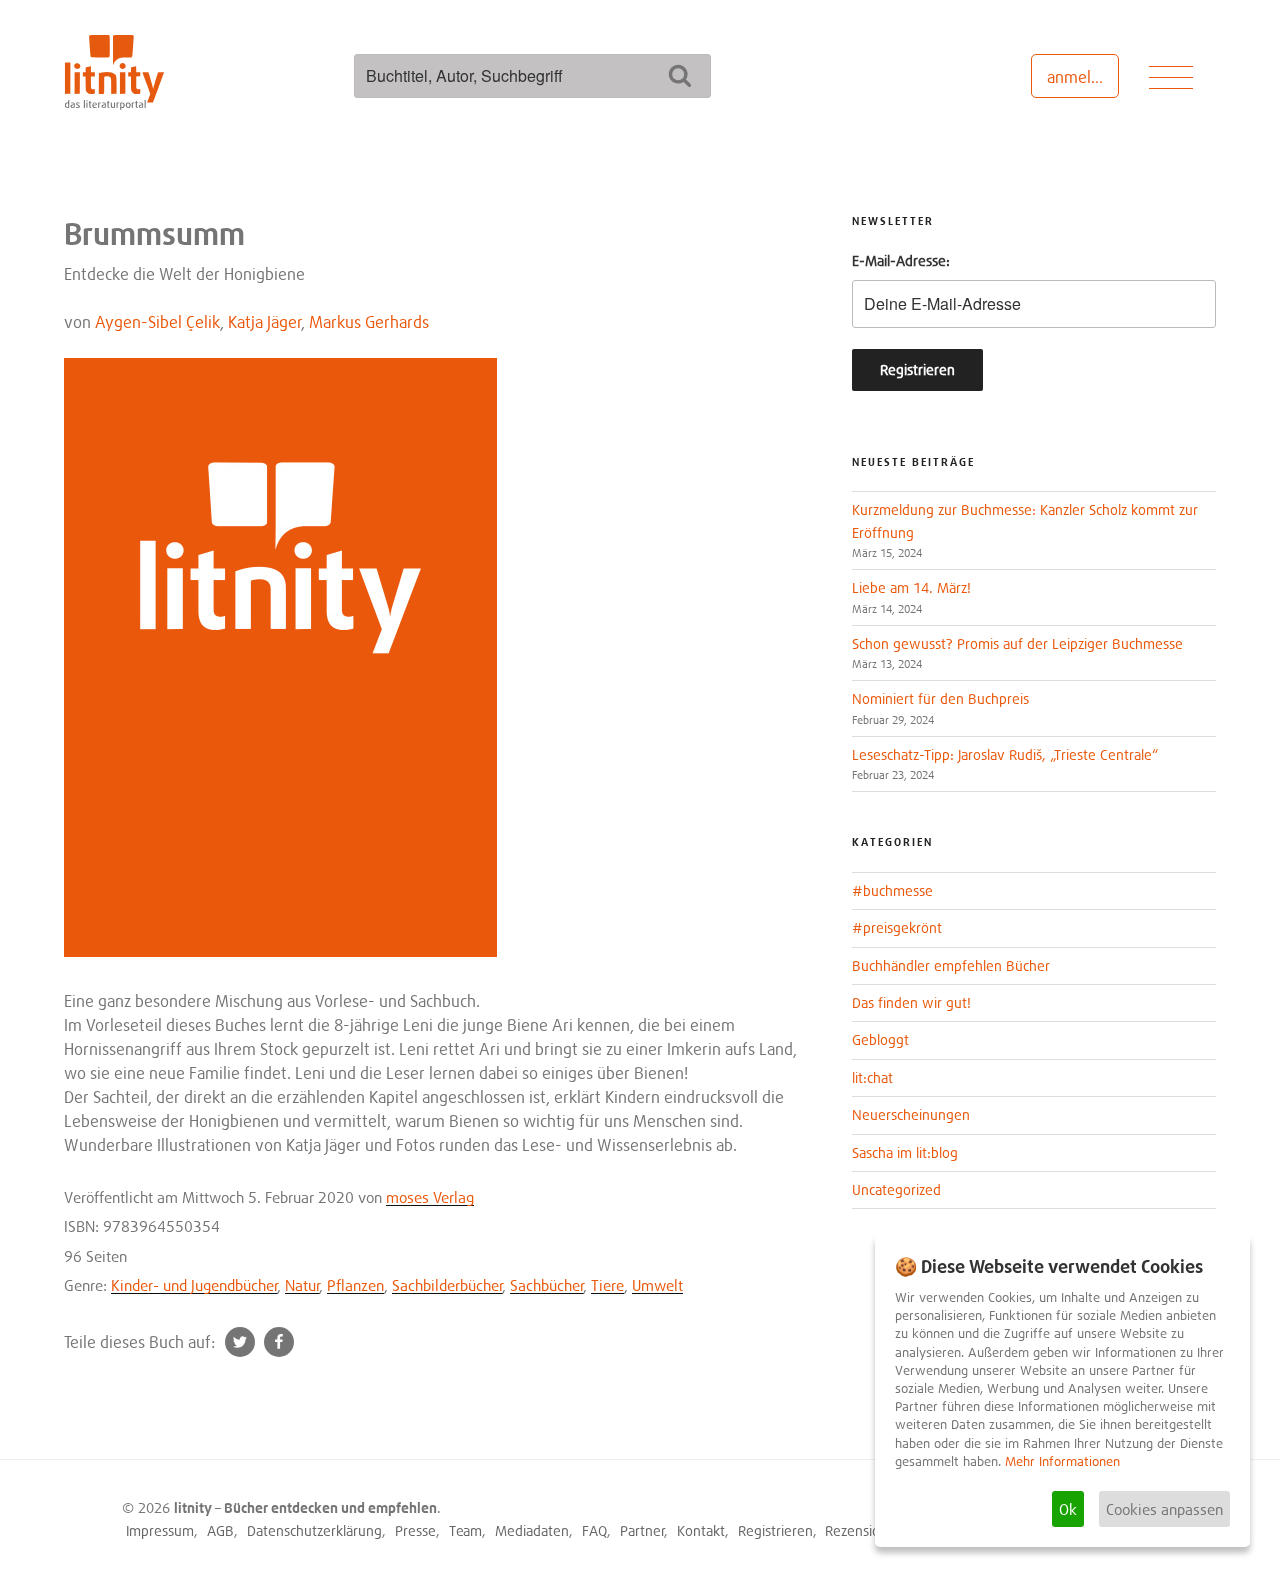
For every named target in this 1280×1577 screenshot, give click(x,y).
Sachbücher (547, 1285)
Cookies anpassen (1164, 1509)
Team (465, 1530)
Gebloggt (880, 1039)
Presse (415, 1530)
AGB (220, 1530)
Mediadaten (532, 1530)
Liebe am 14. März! (911, 587)
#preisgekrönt (897, 927)
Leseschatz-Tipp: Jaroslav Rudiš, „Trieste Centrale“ (1005, 754)
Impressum (160, 1530)
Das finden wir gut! (911, 1002)
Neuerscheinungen (911, 1114)
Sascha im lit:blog (905, 1152)
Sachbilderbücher (447, 1285)
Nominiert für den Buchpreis (940, 698)
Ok (1068, 1509)
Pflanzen (355, 1285)
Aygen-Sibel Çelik (157, 322)
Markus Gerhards (369, 322)
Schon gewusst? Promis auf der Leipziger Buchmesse (1017, 643)
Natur (302, 1285)
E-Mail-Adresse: (901, 260)
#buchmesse (892, 890)
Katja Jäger (265, 322)
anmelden (1082, 77)
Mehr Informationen (1062, 1461)
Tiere (607, 1285)
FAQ (594, 1530)
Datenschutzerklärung (314, 1530)
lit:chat (872, 1077)
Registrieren (775, 1530)
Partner (642, 1530)
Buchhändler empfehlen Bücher (951, 965)
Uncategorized (896, 1189)
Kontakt (701, 1530)
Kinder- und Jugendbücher (194, 1285)
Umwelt (657, 1285)
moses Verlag (430, 1197)
